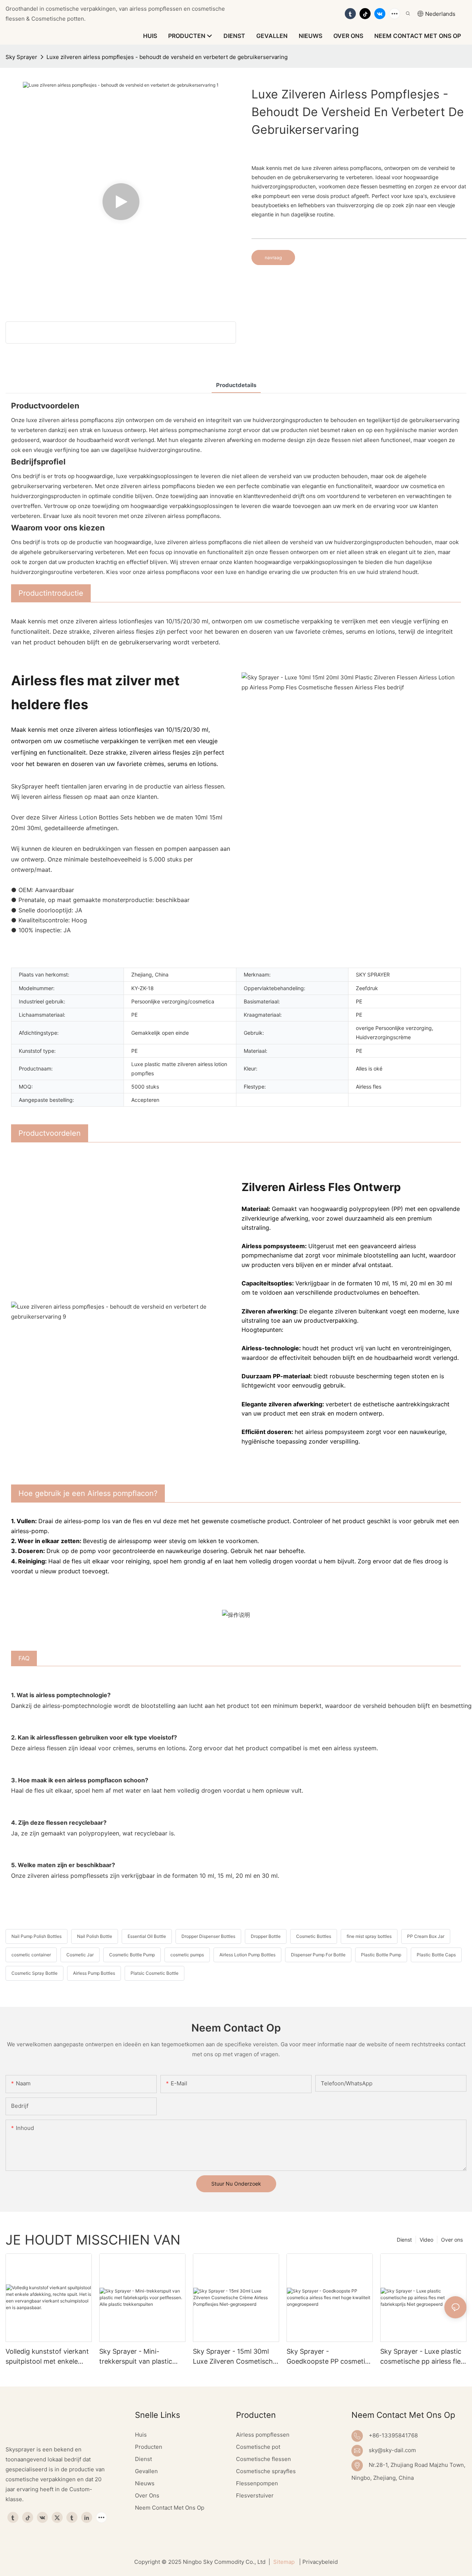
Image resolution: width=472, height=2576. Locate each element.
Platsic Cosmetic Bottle (155, 1973)
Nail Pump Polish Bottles (37, 1936)
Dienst (404, 2240)
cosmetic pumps (187, 1955)
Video (426, 2240)
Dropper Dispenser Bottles (208, 1936)
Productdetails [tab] (236, 385)
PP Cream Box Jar (426, 1936)
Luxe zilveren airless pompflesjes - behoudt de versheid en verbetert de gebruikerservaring (167, 57)
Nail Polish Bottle (95, 1936)
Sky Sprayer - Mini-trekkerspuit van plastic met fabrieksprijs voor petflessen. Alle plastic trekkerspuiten (136, 2357)
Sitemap (284, 2562)
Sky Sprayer (21, 57)
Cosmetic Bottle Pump (132, 1955)
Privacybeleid (320, 2562)
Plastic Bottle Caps (436, 1955)
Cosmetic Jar (80, 1955)
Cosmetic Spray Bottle (34, 1973)
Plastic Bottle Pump (381, 1955)
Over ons (452, 2240)
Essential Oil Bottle (147, 1936)
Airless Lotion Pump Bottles (247, 1955)
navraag (273, 257)
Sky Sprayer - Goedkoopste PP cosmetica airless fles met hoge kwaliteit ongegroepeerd (329, 2357)
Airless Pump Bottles (94, 1973)
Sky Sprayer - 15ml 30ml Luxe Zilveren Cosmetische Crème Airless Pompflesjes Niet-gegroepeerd (235, 2357)
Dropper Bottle (266, 1936)
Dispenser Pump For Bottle (318, 1955)
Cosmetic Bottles (314, 1936)
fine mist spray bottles (369, 1936)
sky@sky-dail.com (392, 2450)
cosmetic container (31, 1955)
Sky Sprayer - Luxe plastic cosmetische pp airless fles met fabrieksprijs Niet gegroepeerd (422, 2357)
